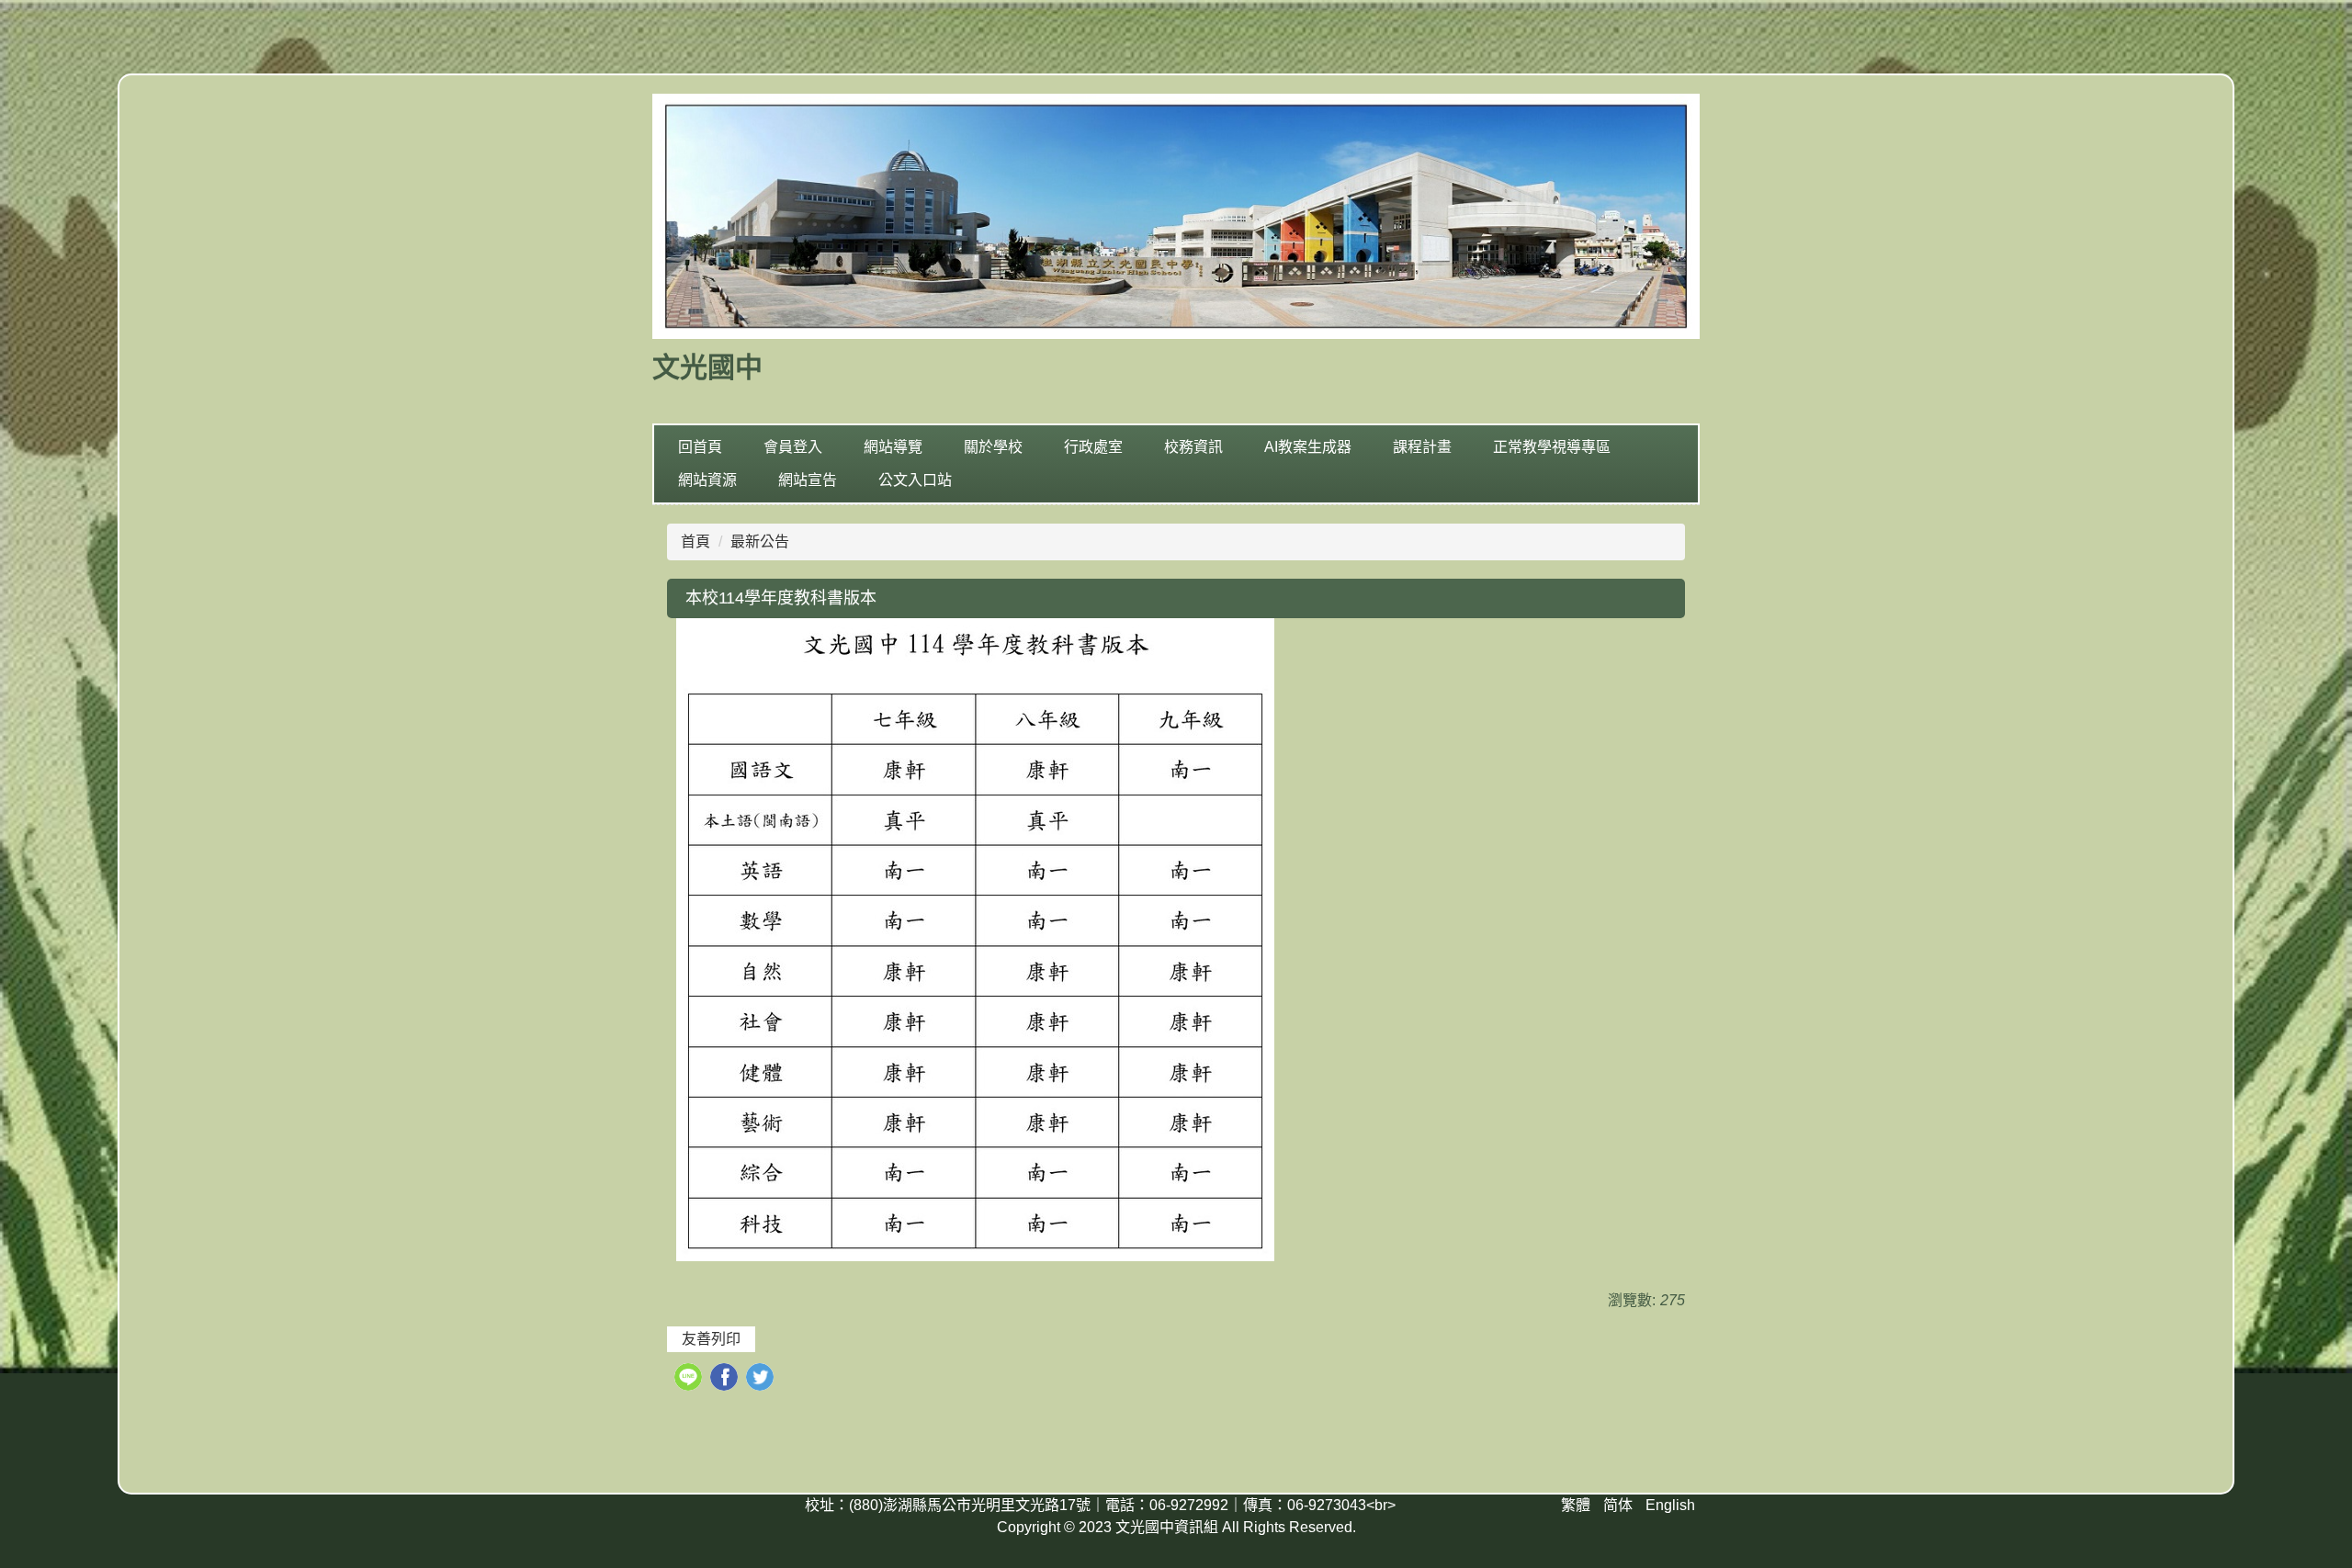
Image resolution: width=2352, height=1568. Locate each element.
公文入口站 (915, 480)
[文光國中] (1176, 219)
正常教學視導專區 (1552, 447)
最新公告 (760, 541)
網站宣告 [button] (808, 480)
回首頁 (700, 447)
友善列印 (711, 1339)
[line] (690, 1379)
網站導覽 (893, 447)
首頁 (695, 541)
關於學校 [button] (993, 447)
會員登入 (793, 447)
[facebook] (726, 1379)
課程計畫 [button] (1422, 447)
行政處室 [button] (1093, 447)
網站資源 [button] (707, 480)
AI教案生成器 (1308, 447)
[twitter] (762, 1379)
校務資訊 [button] (1193, 447)
